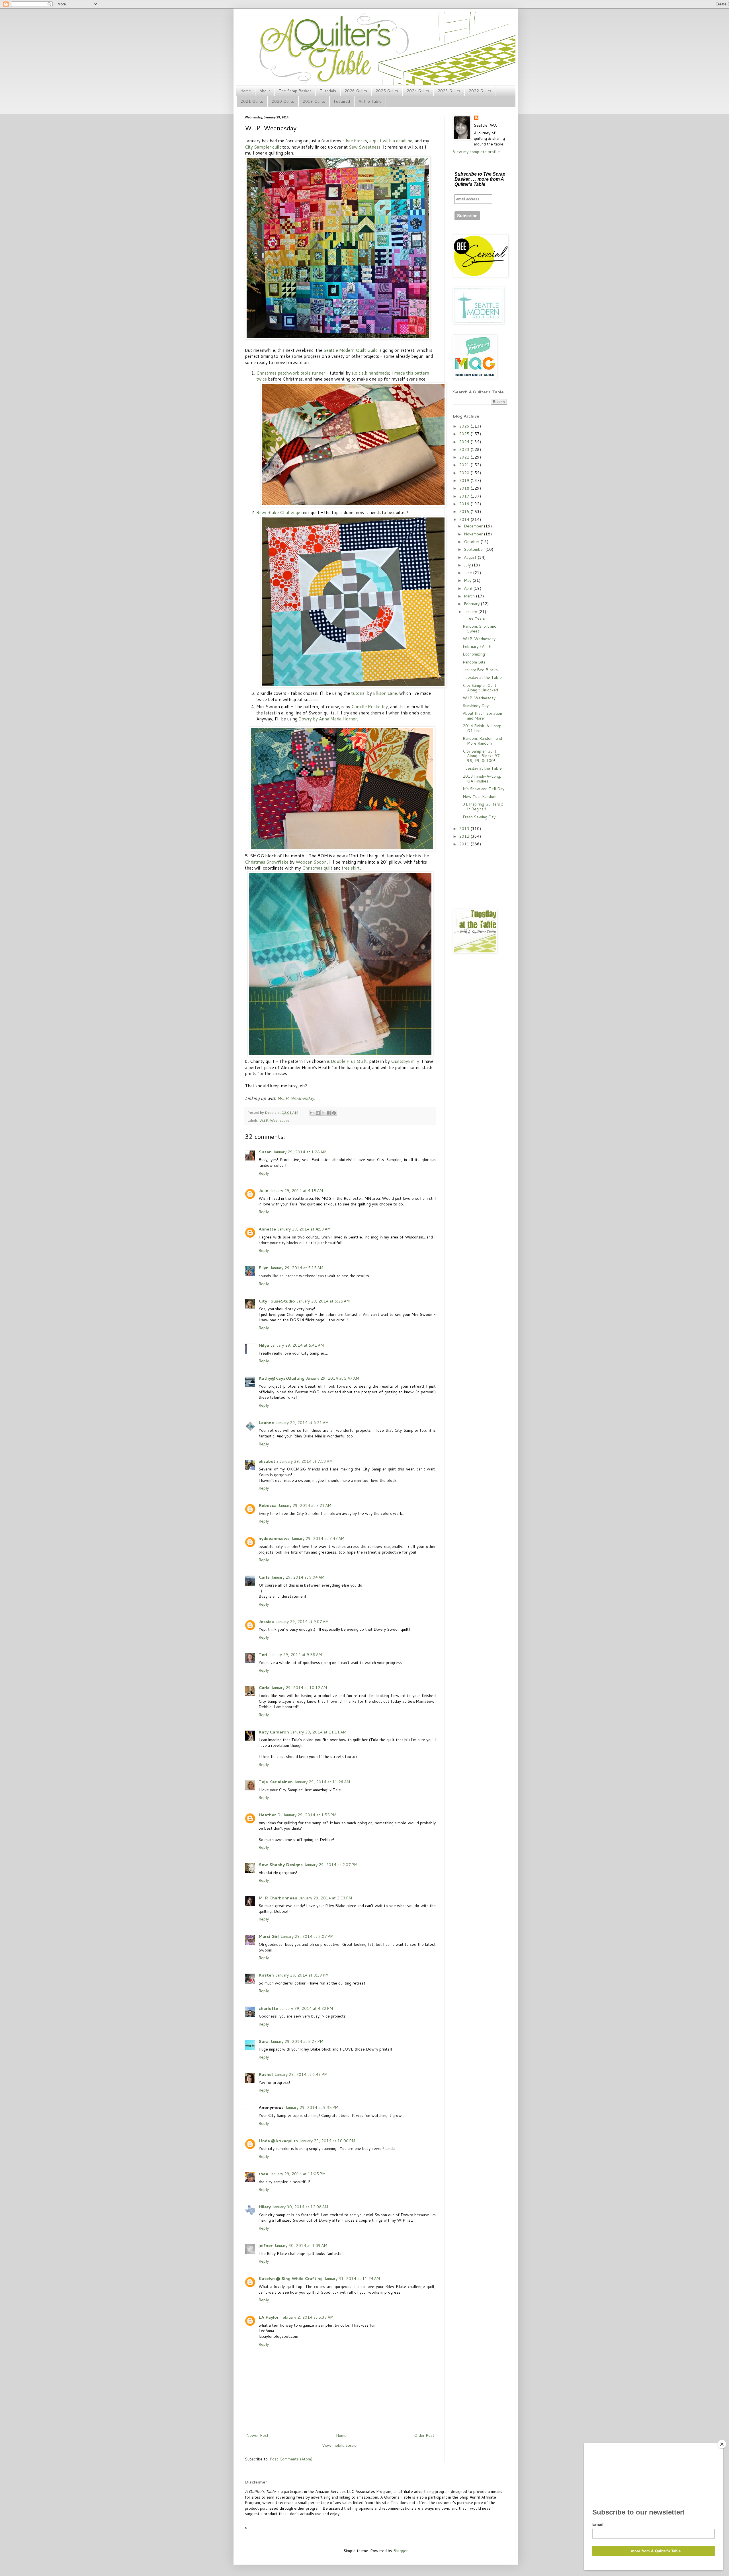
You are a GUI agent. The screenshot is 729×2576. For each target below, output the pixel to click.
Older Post (424, 2435)
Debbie (271, 1112)
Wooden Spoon (311, 862)
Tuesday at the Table (482, 677)
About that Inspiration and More (482, 716)
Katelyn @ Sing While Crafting (291, 2279)
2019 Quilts (314, 101)
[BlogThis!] (318, 1113)
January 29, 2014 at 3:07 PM (307, 1936)
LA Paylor (269, 2317)
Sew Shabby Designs (281, 1865)
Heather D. (270, 1815)
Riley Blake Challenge (278, 512)
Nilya (264, 1345)
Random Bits (474, 662)
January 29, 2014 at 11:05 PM (298, 2174)
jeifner (266, 2246)
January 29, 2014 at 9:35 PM (312, 2107)
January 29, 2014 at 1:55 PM (310, 1815)
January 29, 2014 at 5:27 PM (297, 2041)
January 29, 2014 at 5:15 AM (297, 1268)
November (474, 534)
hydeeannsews (274, 1538)
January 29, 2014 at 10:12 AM (299, 1688)
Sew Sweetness (365, 147)
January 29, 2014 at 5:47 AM (333, 1378)
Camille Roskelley (370, 706)
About (265, 91)
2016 (465, 504)
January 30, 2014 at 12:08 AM (300, 2207)
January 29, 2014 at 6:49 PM (301, 2074)
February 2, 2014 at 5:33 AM (307, 2317)
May (468, 580)
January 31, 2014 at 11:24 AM (352, 2279)
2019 (465, 480)
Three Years (474, 618)
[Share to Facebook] (329, 1113)
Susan (265, 1152)
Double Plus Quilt (349, 1061)
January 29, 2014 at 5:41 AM (297, 1345)
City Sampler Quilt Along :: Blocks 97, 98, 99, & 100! (482, 756)
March (470, 596)
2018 (465, 488)
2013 (465, 829)
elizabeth (268, 1461)
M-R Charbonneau (278, 1898)
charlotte (268, 2008)
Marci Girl (269, 1936)
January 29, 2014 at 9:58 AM (295, 1655)
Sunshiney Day (476, 706)
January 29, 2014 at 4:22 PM (306, 2008)
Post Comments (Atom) (291, 2459)
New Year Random (480, 796)
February (472, 604)
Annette (267, 1229)
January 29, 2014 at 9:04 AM (298, 1577)
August (471, 557)
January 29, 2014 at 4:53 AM (304, 1229)
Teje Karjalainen (276, 1782)
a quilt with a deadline (391, 141)
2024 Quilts (418, 91)
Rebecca (268, 1505)
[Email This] (312, 1113)
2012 (465, 836)
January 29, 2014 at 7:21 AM (305, 1505)
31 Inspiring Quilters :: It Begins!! (483, 807)
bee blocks (356, 141)
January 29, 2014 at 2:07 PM (331, 1865)
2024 (465, 442)
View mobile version (340, 2445)
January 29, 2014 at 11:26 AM (322, 1782)
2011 (465, 844)
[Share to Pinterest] (334, 1113)
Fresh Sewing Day (479, 817)
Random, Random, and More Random (482, 741)
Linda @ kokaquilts (278, 2141)
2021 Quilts (252, 101)
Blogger (401, 2551)
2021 (465, 465)
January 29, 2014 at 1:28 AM (300, 1152)
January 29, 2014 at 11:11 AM (319, 1732)
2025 (465, 434)
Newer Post (257, 2435)
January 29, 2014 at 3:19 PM (302, 1975)
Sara (264, 2041)
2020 (465, 473)
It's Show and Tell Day (484, 789)
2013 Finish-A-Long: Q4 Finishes (482, 779)
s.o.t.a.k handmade (370, 373)
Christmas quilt (317, 868)
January (471, 612)
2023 (465, 449)
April (469, 588)
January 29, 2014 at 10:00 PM (327, 2141)
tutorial (359, 693)
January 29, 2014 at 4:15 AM (296, 1191)
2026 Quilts (356, 91)
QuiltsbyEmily (405, 1061)
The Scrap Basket (295, 91)
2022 (465, 457)
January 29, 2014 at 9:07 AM (302, 1622)
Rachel (266, 2074)
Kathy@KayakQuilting (281, 1378)
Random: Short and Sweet (480, 629)
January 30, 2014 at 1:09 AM (301, 2246)
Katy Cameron (274, 1732)
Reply (264, 1173)
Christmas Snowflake (267, 862)
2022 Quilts (480, 91)
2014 (465, 519)
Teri (263, 1655)
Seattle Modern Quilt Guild (351, 350)
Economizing (474, 654)
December (474, 526)
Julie (263, 1191)
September (475, 549)
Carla (264, 1577)
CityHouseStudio (277, 1301)
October (472, 542)
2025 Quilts (387, 91)
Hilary (265, 2207)
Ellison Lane (385, 693)
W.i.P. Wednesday (296, 1098)
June (468, 573)
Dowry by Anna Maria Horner (328, 719)
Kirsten (266, 1975)
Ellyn (264, 1268)
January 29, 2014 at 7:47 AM (318, 1538)
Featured (342, 101)
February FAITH (477, 646)
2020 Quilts (283, 101)
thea (263, 2174)
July (468, 565)
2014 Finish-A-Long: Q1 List (482, 728)
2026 (465, 426)
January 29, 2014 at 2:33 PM (325, 1898)
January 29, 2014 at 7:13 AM (306, 1461)
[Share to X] (323, 1113)
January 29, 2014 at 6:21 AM (302, 1423)
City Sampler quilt (263, 147)
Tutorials (328, 91)
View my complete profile (476, 152)
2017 (465, 496)
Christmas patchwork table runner (291, 373)
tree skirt (351, 868)
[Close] (722, 2444)
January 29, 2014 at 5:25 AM (323, 1301)
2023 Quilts (449, 91)
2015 (465, 511)
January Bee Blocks (480, 670)
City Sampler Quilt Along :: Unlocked (480, 688)
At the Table (370, 101)
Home (246, 91)
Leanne (266, 1423)
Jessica (266, 1622)
